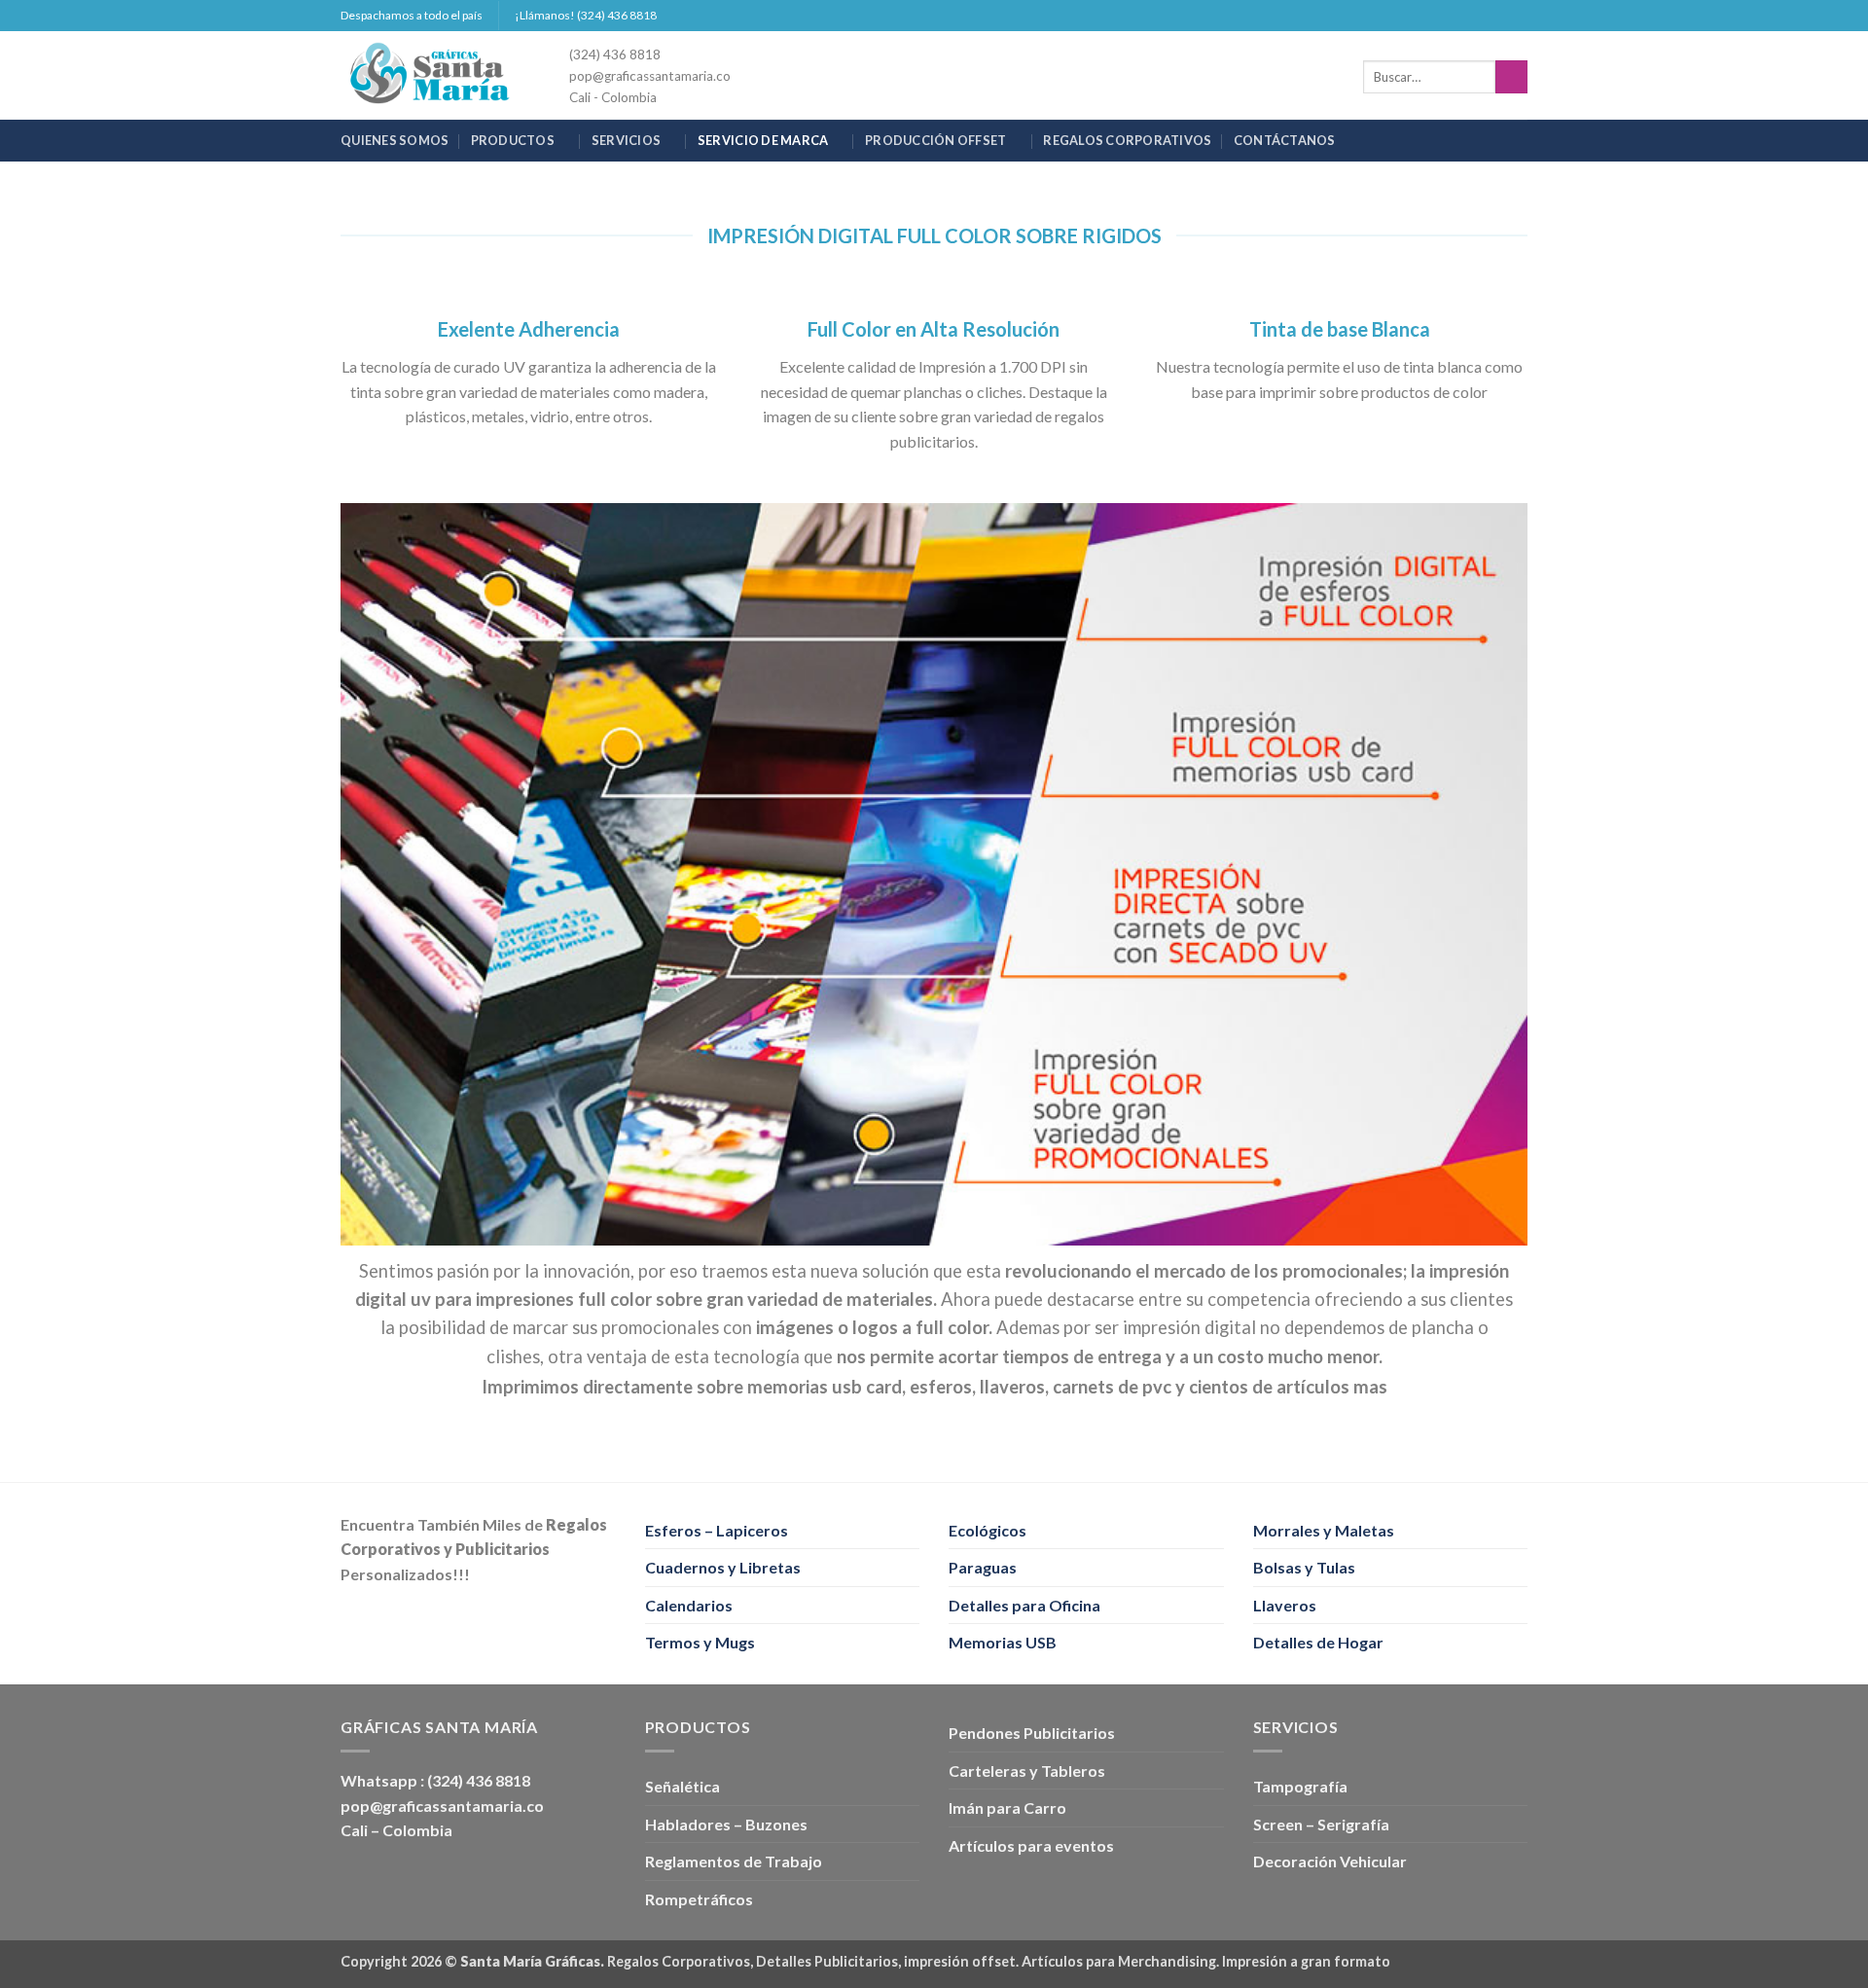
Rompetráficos (699, 1899)
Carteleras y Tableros (1027, 1771)
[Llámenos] (1518, 16)
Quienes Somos (395, 140)
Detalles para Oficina (1024, 1605)
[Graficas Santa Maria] (440, 75)
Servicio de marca (763, 140)
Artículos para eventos (1031, 1845)
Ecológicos (988, 1530)
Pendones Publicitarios (1032, 1733)
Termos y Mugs (700, 1642)
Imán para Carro (1007, 1807)
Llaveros (1285, 1605)
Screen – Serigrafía (1321, 1824)
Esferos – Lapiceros (717, 1530)
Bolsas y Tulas (1304, 1567)
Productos (513, 140)
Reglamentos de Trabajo (734, 1861)
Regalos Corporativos (1127, 140)
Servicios (626, 140)
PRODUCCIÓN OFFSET (935, 140)
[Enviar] (1511, 77)
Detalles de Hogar (1318, 1642)
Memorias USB (1003, 1642)
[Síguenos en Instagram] (1481, 16)
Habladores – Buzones (726, 1824)
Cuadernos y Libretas (723, 1567)
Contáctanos (1285, 140)
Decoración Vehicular (1330, 1861)
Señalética (683, 1786)
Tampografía (1300, 1786)
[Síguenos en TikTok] (1499, 16)
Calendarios (689, 1605)
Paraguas (983, 1567)
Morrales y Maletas (1324, 1530)
